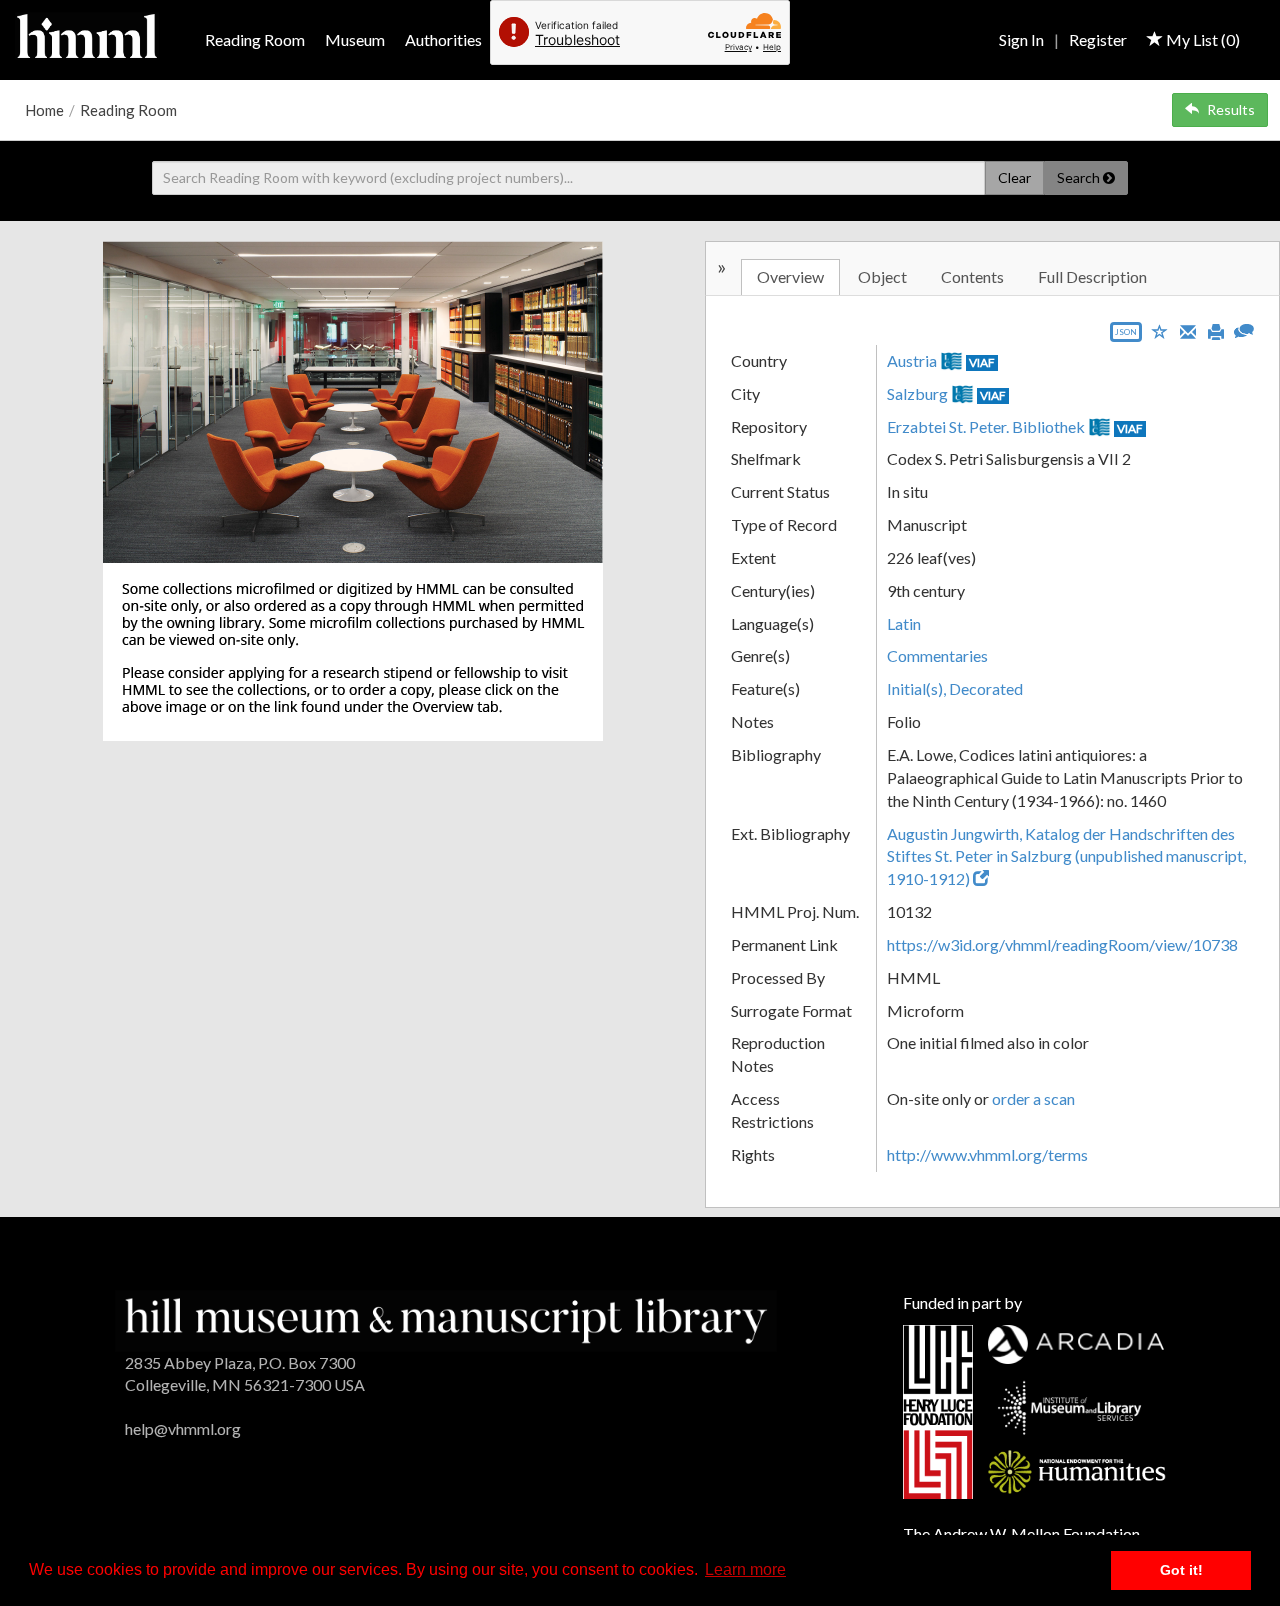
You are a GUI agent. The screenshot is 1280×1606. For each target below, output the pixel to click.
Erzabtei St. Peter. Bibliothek (986, 426)
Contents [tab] (972, 276)
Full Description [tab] (1092, 276)
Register (1098, 39)
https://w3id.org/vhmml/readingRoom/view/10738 (1062, 944)
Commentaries (937, 655)
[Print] (1216, 330)
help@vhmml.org (183, 1428)
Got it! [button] (1181, 1570)
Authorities (443, 39)
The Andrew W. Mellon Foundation (1021, 1533)
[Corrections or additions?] (1244, 328)
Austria (912, 360)
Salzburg (917, 393)
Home (44, 110)
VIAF (982, 362)
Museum (355, 39)
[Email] (1188, 330)
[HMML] (446, 1318)
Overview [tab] (790, 276)
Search (1080, 177)
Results (1231, 109)
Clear (1014, 177)
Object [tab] (882, 276)
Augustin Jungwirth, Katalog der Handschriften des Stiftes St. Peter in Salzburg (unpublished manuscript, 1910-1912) (1066, 856)
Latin (904, 623)
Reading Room (255, 39)
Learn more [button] (745, 1569)
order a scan (1033, 1098)
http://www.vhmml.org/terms (987, 1154)
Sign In (1021, 39)
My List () (1201, 39)
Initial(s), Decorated (955, 688)
